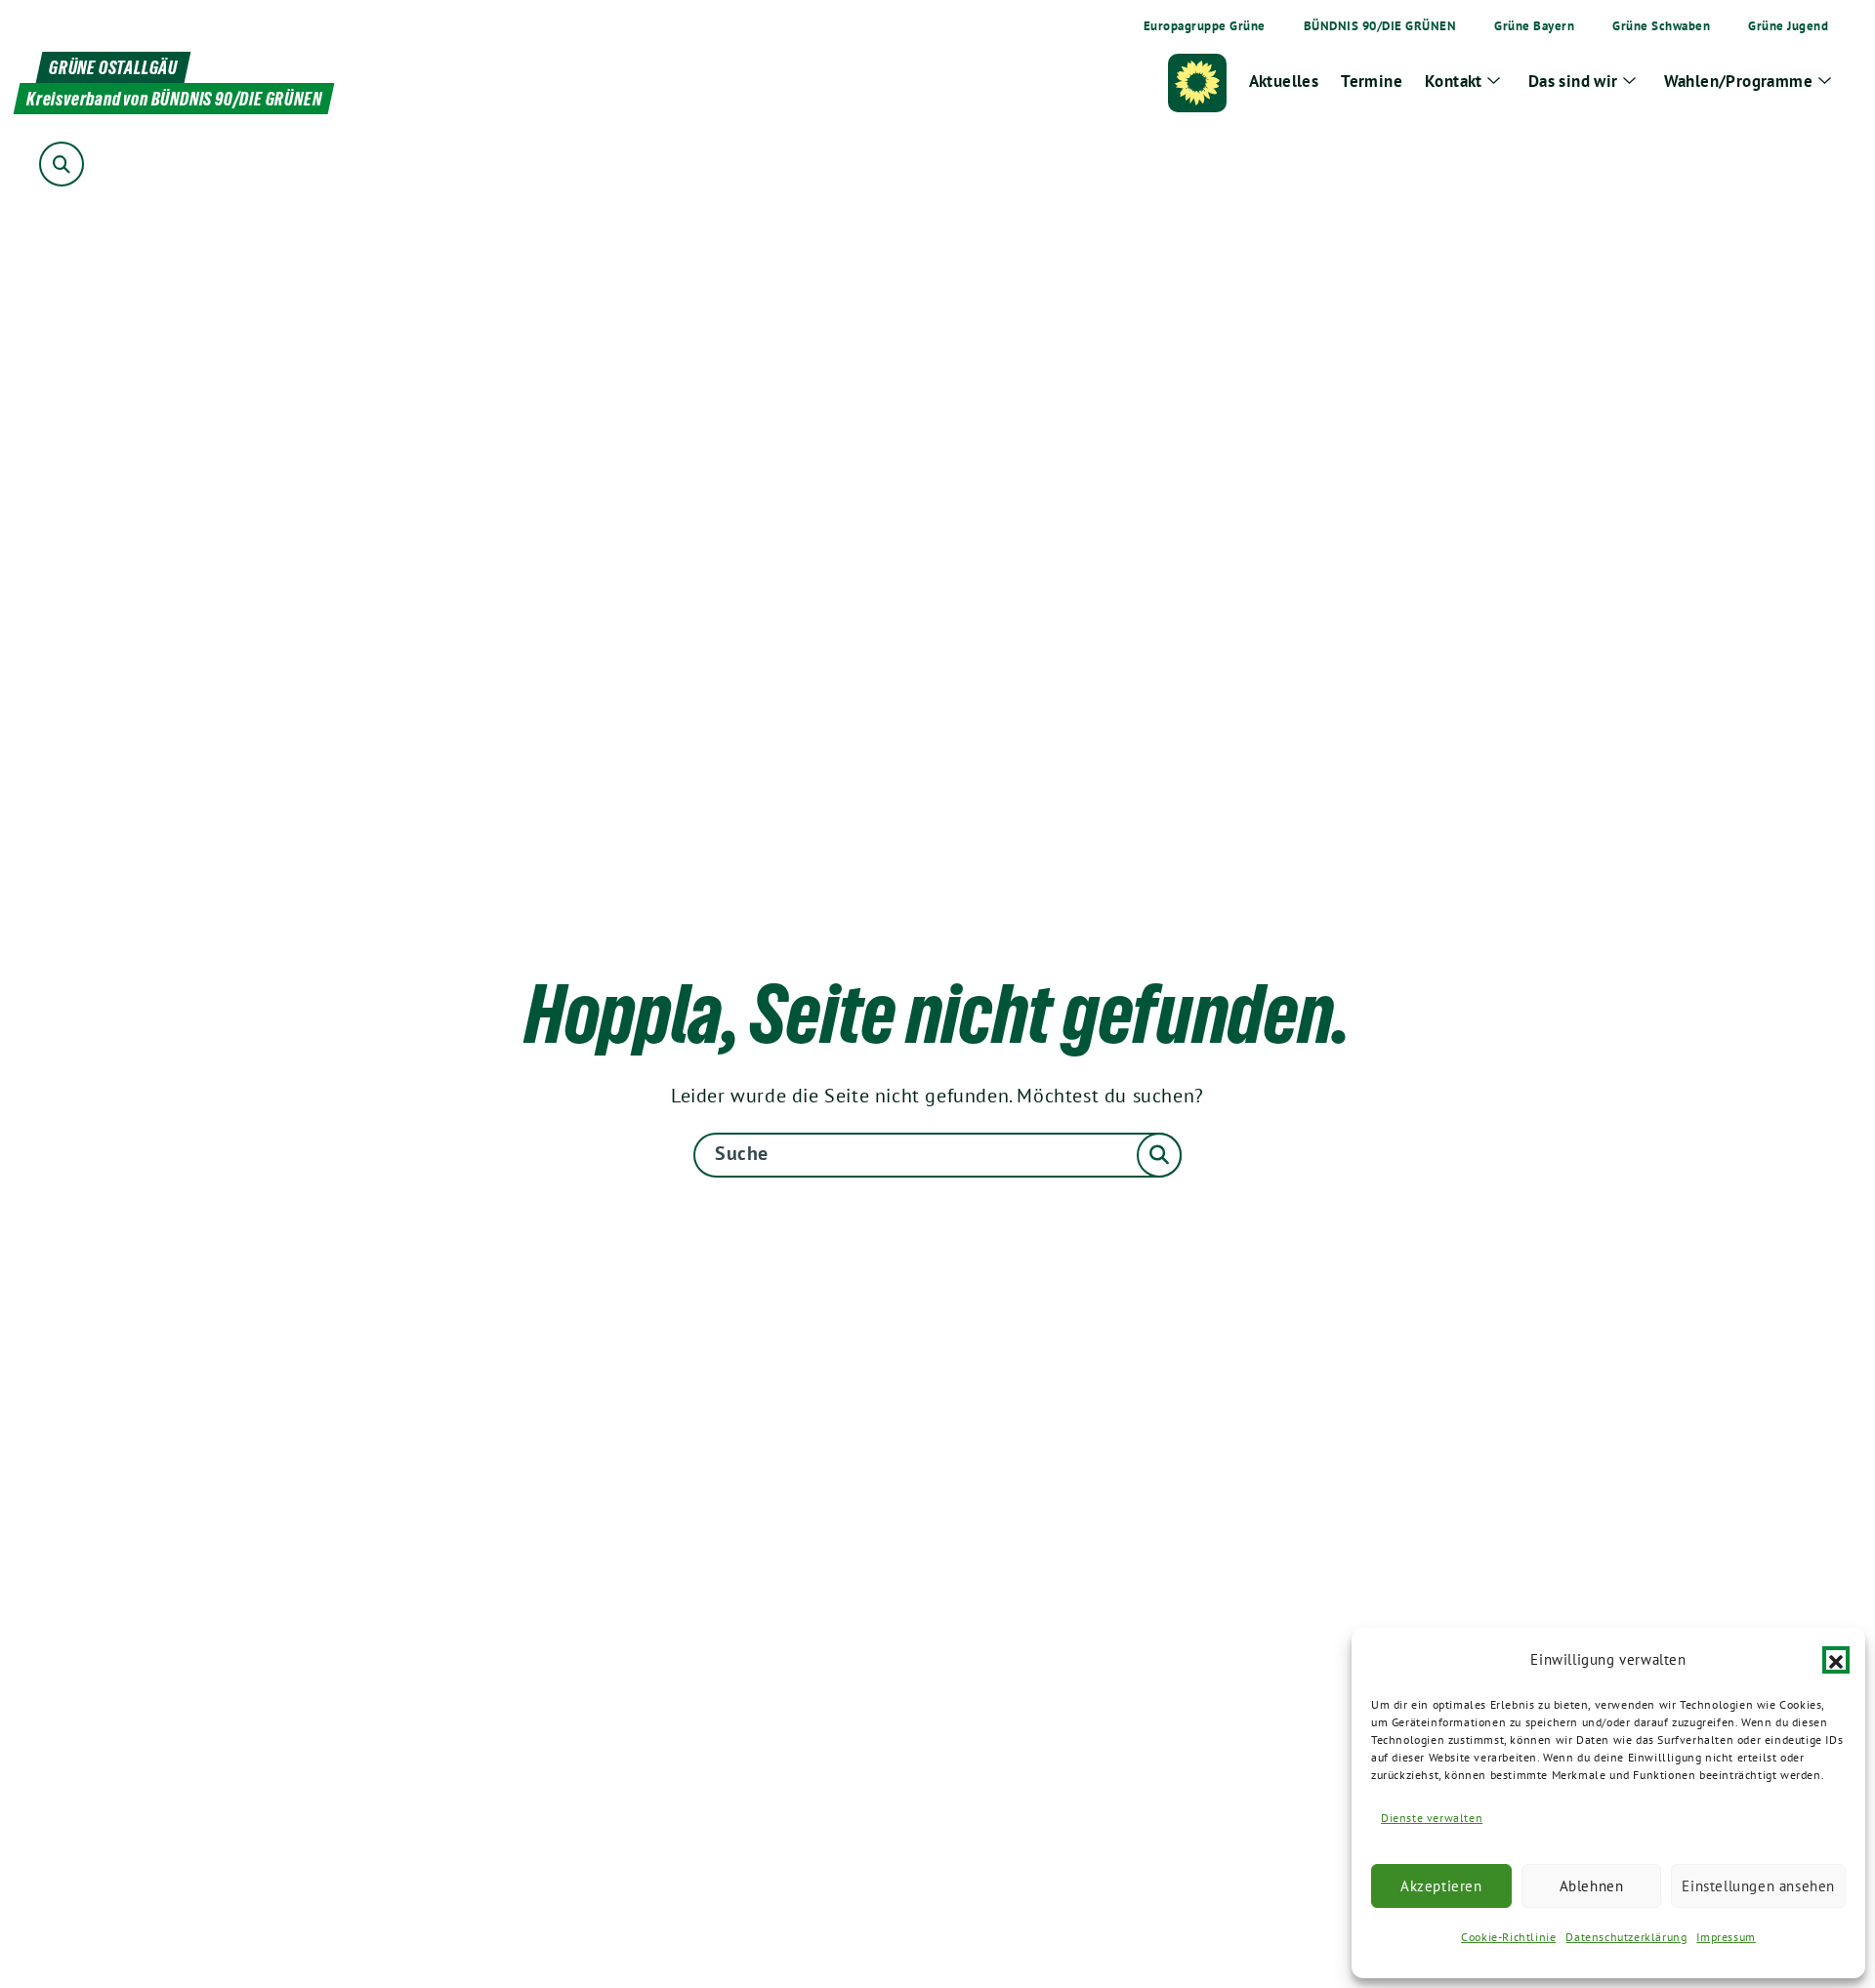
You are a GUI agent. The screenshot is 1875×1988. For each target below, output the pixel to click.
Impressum (1726, 1937)
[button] (1836, 1660)
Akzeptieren (1441, 1886)
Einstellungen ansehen (1758, 1886)
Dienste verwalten (1432, 1818)
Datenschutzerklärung (1626, 1937)
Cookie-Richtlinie (1508, 1937)
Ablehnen (1592, 1886)
